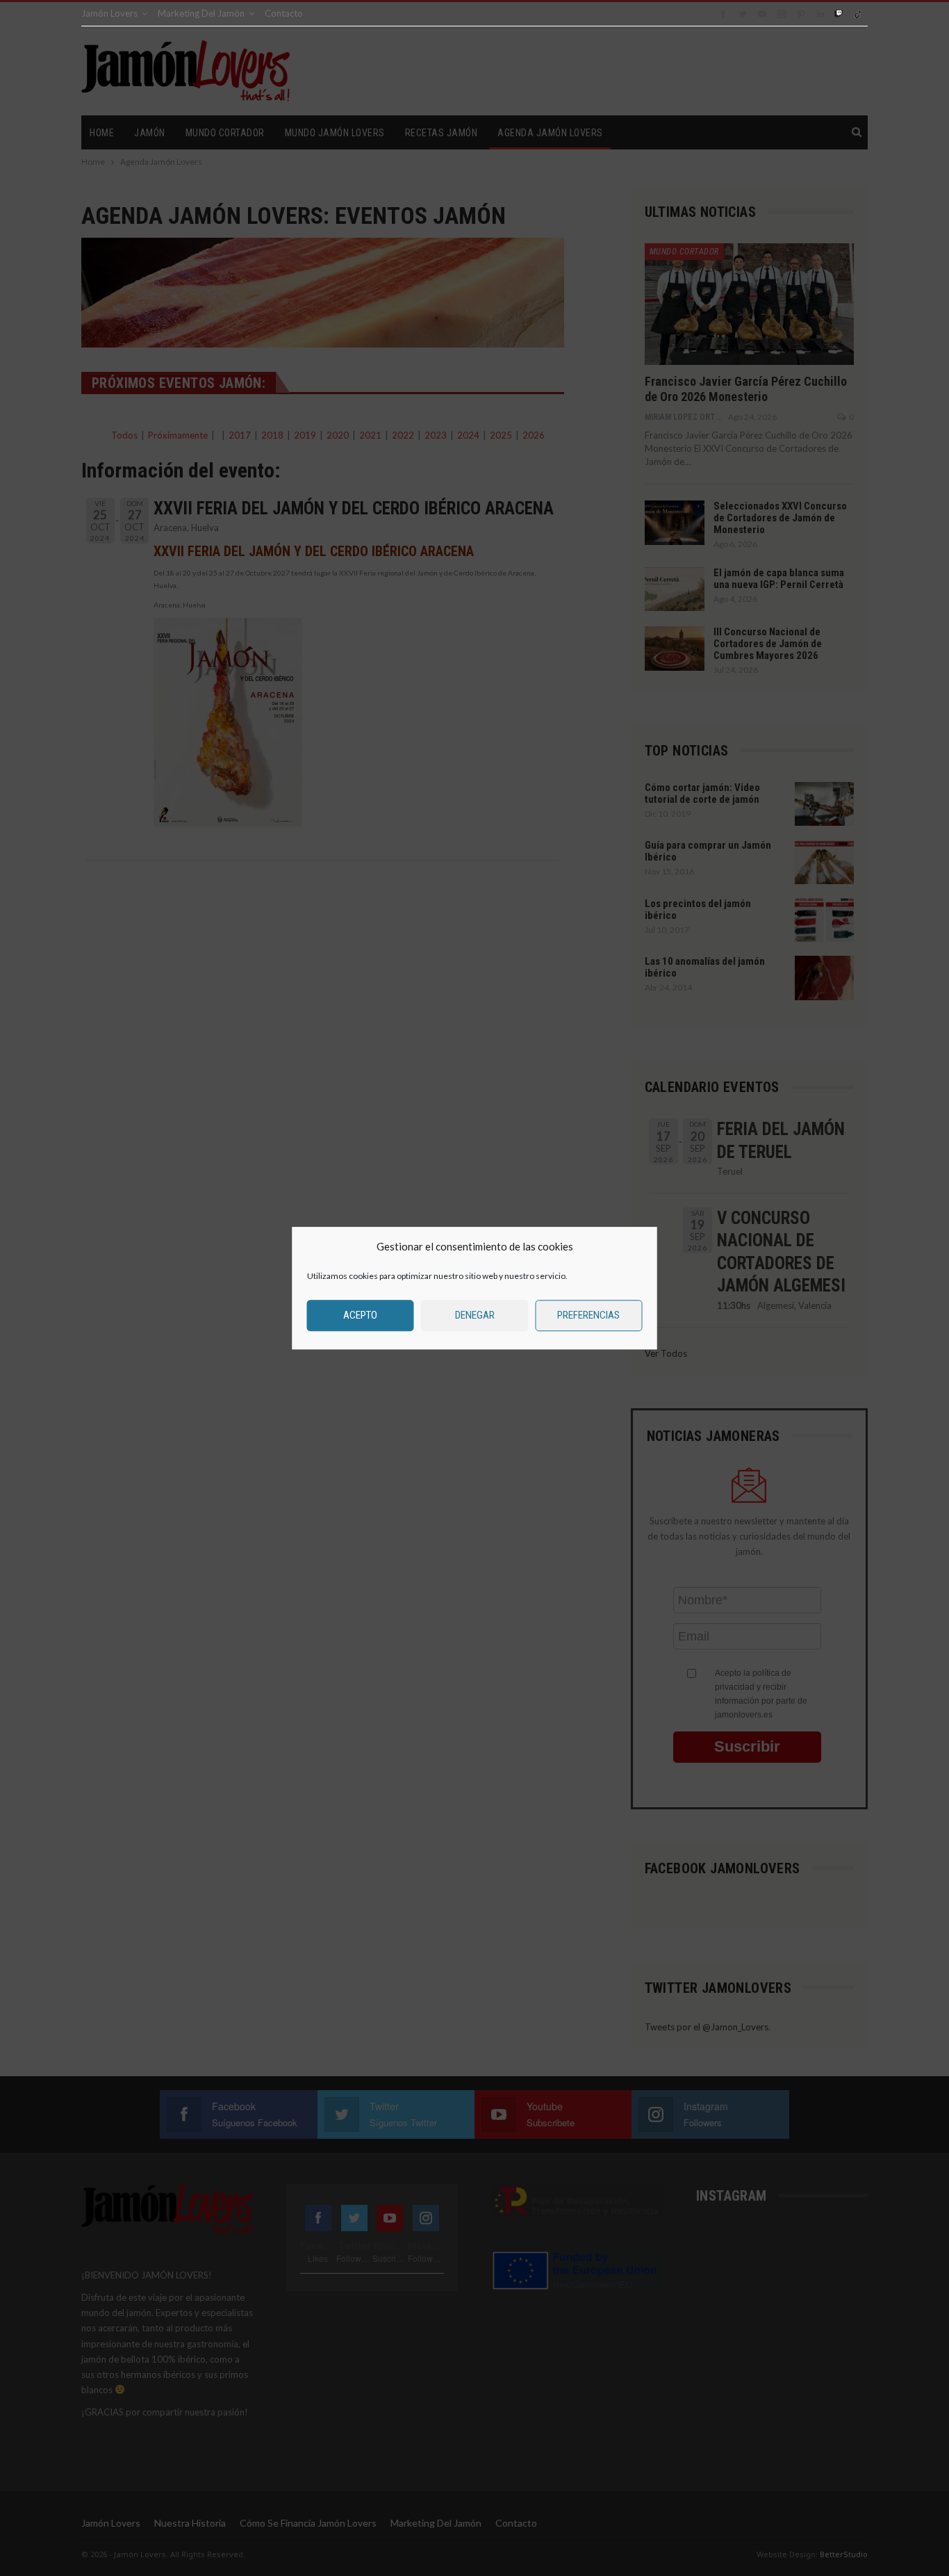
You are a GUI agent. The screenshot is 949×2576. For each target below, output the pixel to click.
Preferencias (588, 1315)
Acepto (360, 1315)
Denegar (475, 1315)
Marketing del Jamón (201, 13)
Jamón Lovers (109, 13)
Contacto (284, 13)
